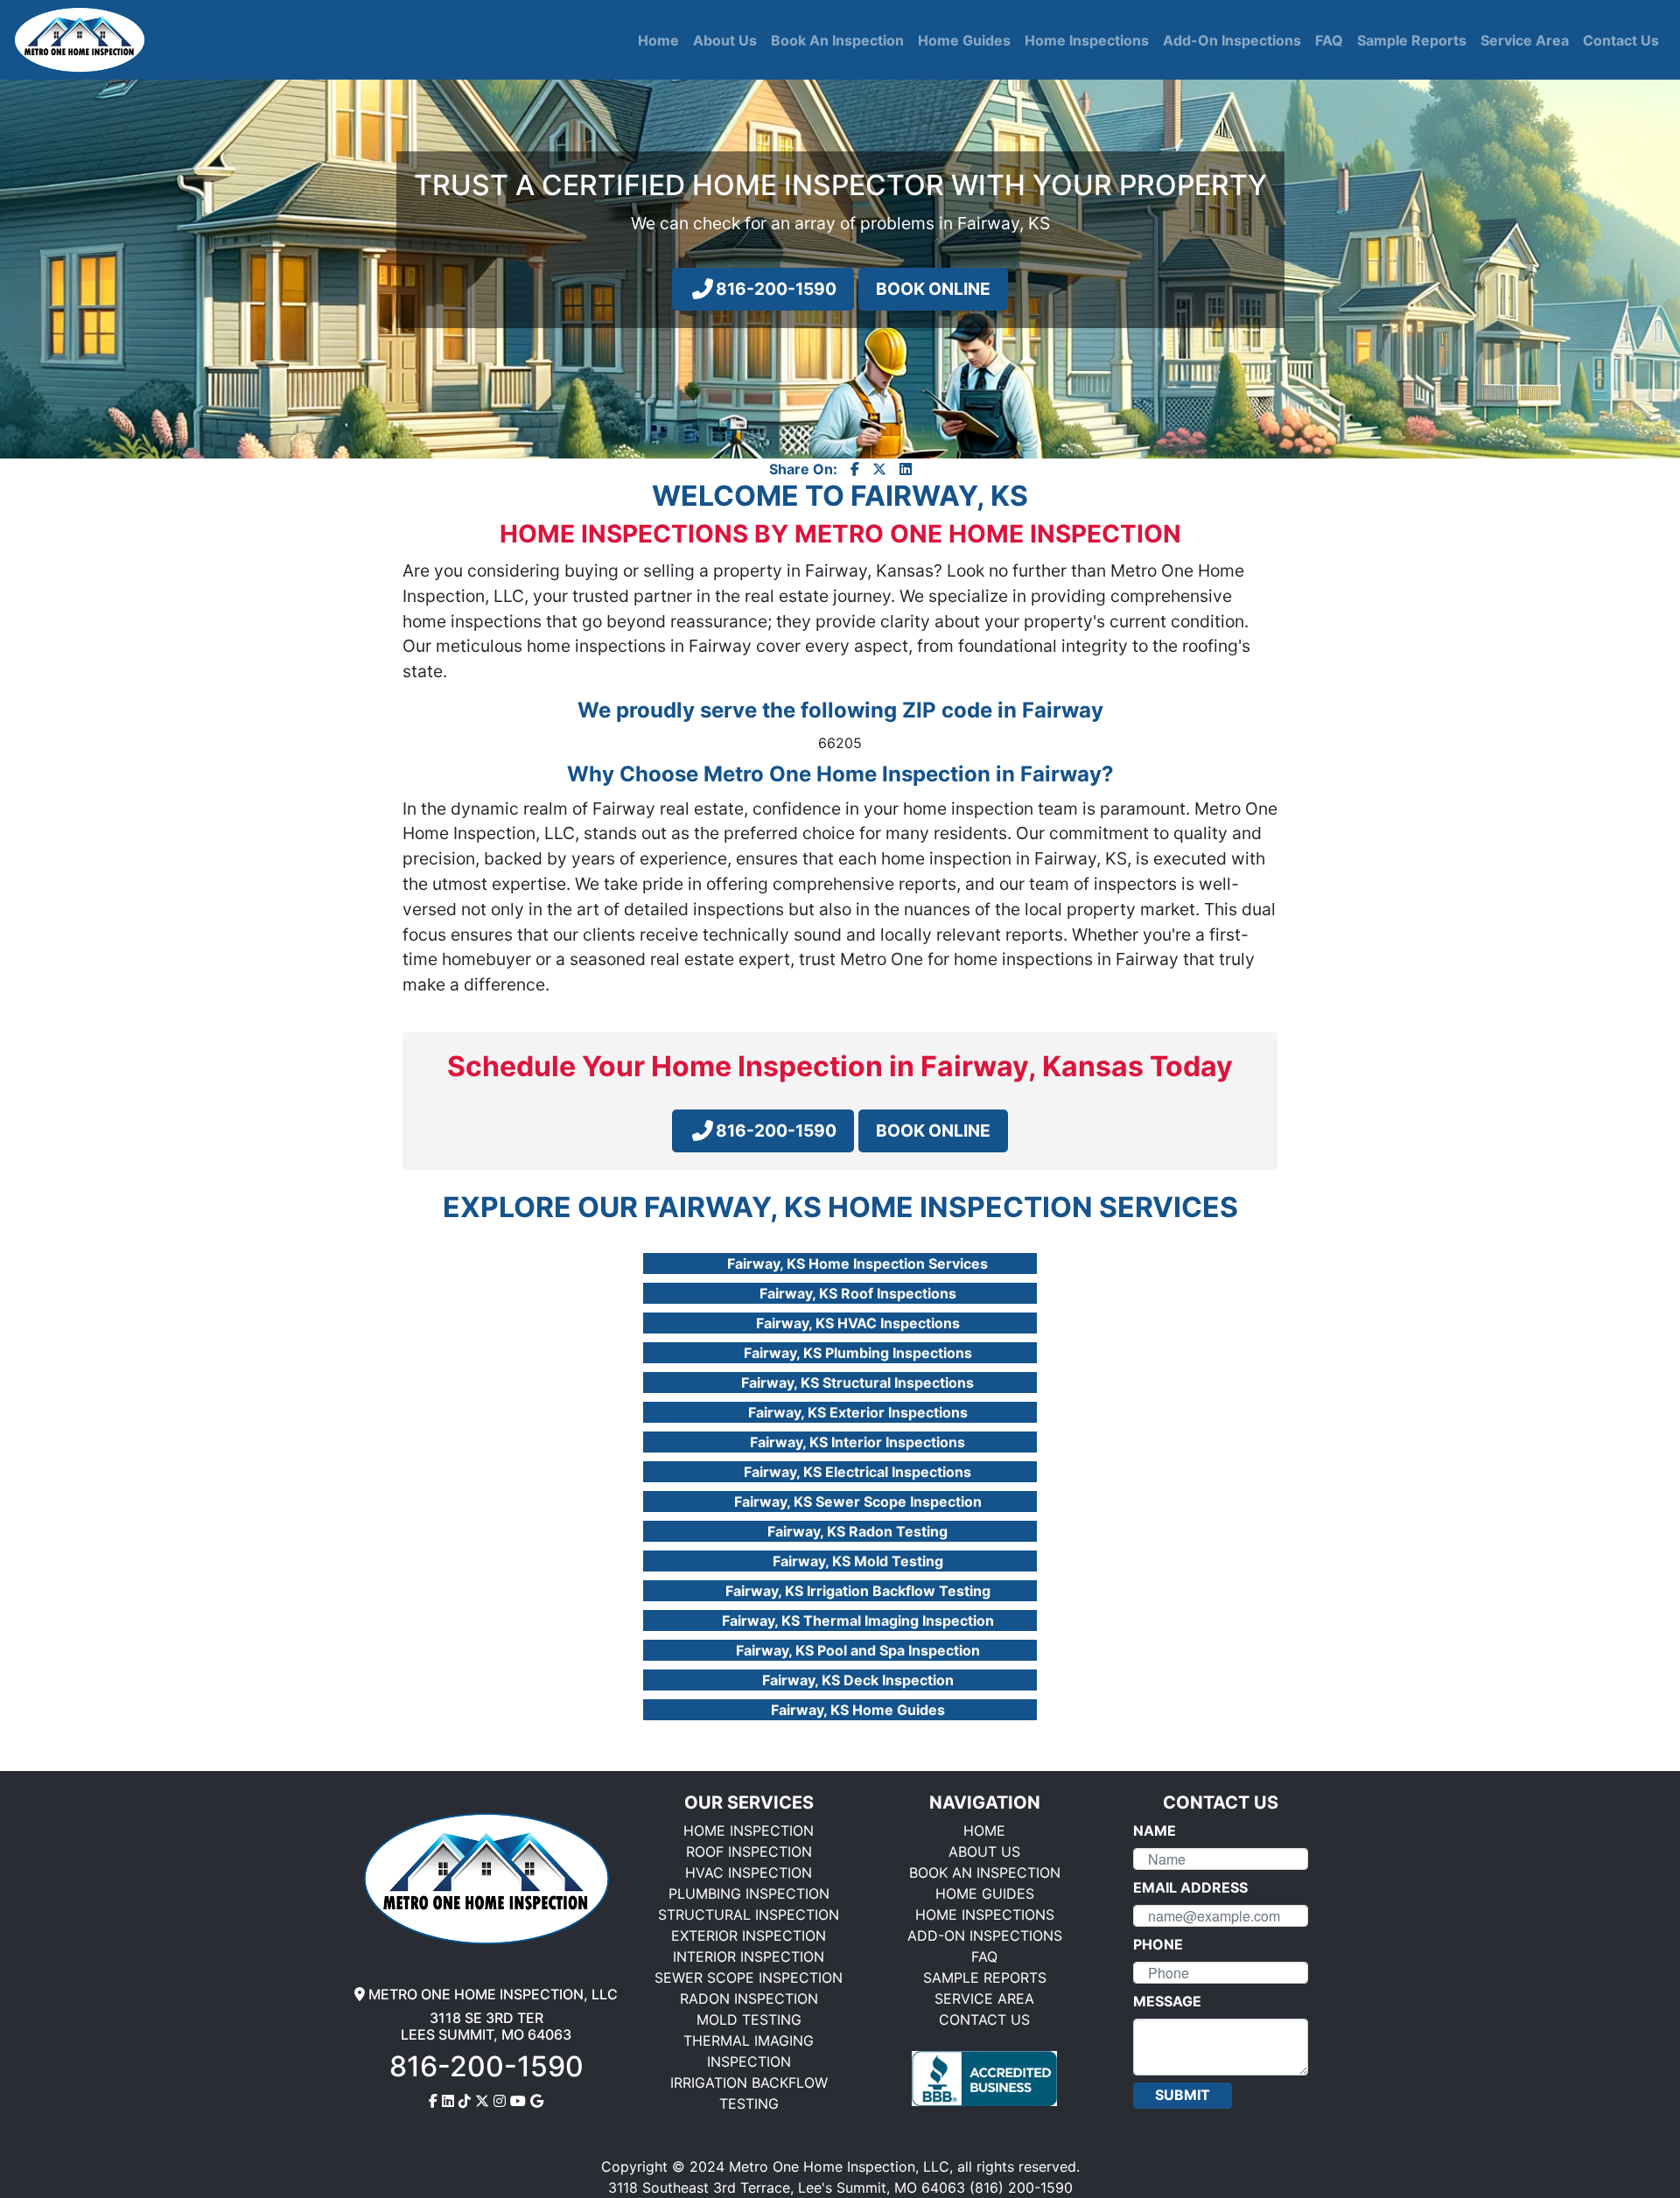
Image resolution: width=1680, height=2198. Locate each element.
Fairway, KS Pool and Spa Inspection (858, 1650)
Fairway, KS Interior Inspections (857, 1442)
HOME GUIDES (985, 1893)
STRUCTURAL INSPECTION (749, 1914)
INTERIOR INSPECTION (749, 1956)
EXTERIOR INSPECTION (749, 1935)
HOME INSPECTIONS (985, 1914)
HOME (984, 1830)
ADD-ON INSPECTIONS (985, 1935)
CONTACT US (984, 2019)
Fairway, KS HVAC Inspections (858, 1323)
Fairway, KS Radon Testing (857, 1531)
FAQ (984, 1956)
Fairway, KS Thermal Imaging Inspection (858, 1620)
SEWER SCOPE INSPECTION (749, 1977)
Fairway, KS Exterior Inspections (858, 1412)
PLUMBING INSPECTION (749, 1893)
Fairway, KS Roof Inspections (858, 1293)
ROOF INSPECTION (749, 1851)
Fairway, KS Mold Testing (858, 1561)
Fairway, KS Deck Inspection (858, 1680)
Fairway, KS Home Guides (858, 1710)
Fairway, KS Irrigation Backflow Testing (858, 1591)
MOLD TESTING (749, 2019)
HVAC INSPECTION (749, 1872)
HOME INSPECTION (749, 1830)
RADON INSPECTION (749, 1998)
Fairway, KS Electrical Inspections (857, 1472)
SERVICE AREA (984, 1998)
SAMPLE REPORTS (985, 1977)
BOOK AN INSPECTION (985, 1872)
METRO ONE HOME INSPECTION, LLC (491, 1994)
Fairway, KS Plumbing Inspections (858, 1353)
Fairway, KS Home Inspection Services (857, 1263)
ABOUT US (984, 1851)
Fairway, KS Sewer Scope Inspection (858, 1501)
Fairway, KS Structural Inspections (857, 1382)
